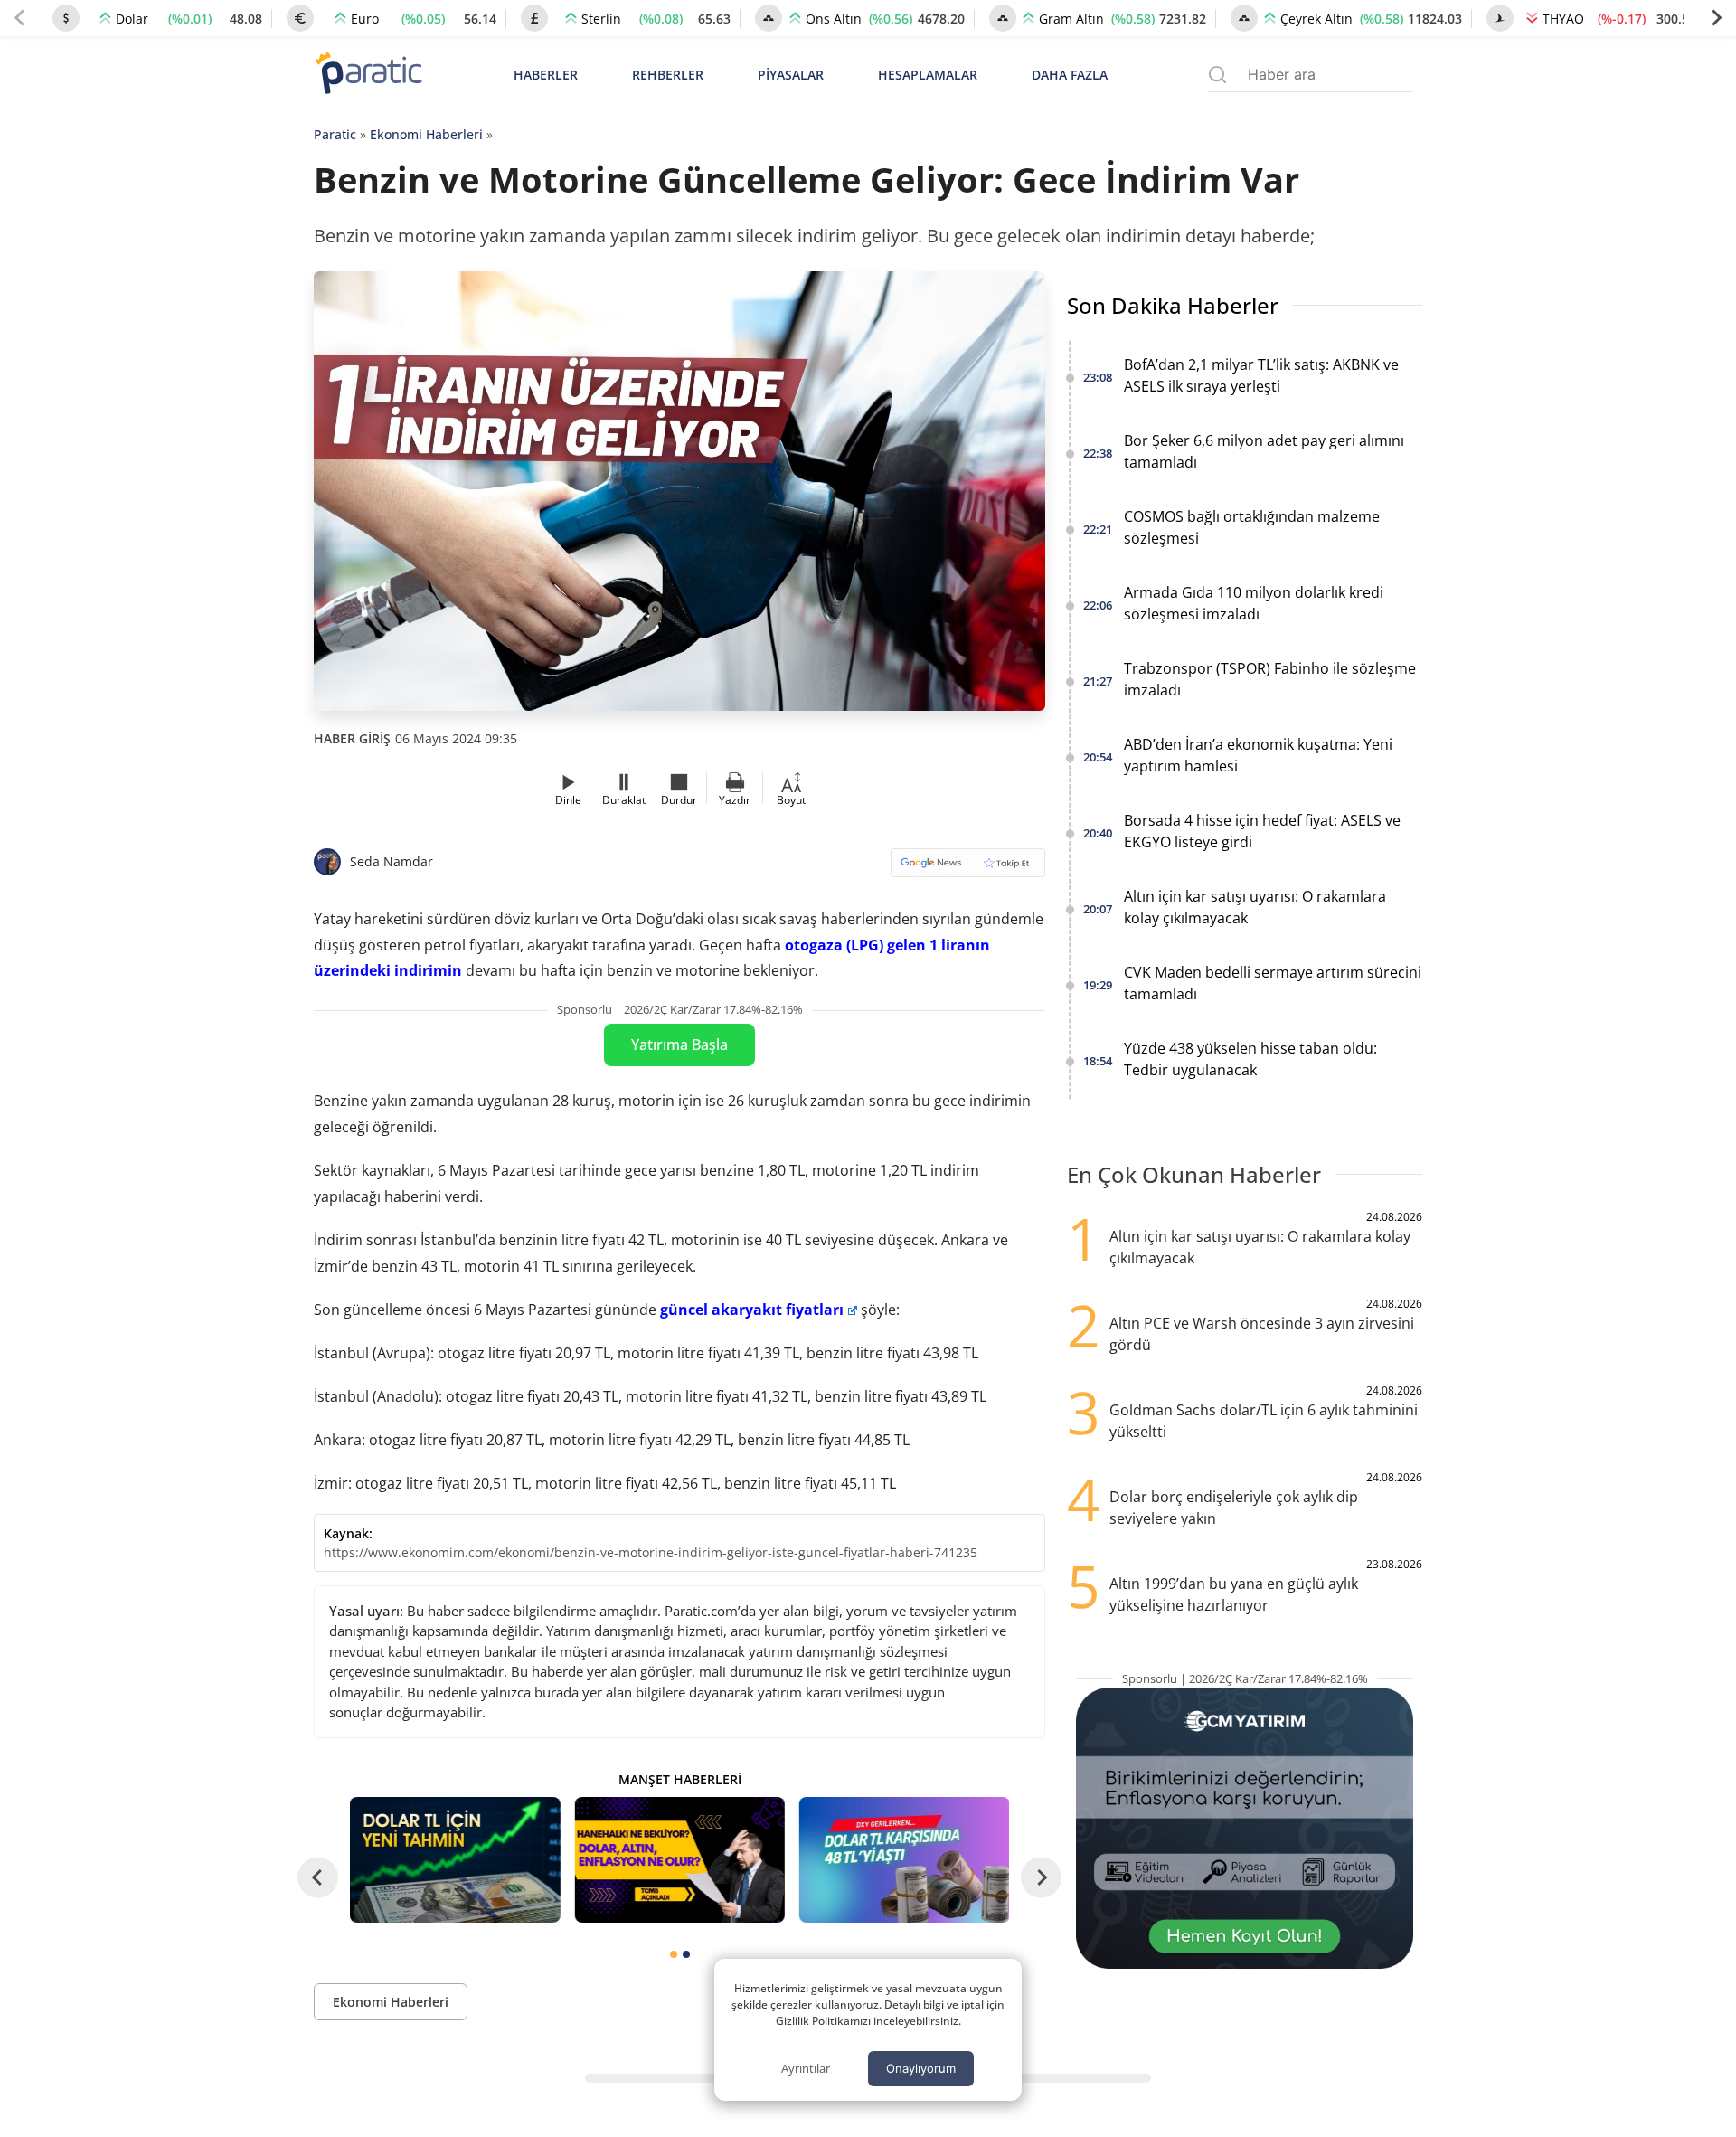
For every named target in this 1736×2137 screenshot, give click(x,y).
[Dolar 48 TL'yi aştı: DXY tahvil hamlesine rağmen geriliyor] (904, 1860)
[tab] (674, 1954)
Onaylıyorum (921, 2068)
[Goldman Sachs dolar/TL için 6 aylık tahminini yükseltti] (455, 1860)
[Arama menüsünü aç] (1217, 75)
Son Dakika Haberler (1173, 305)
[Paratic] (368, 75)
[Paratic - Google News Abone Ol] (968, 869)
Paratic (335, 134)
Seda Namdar (392, 861)
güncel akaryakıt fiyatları (752, 1310)
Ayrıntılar (806, 2068)
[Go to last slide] (318, 1877)
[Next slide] (1716, 18)
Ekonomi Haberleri (426, 134)
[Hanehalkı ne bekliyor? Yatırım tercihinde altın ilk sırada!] (679, 1860)
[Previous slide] (20, 18)
